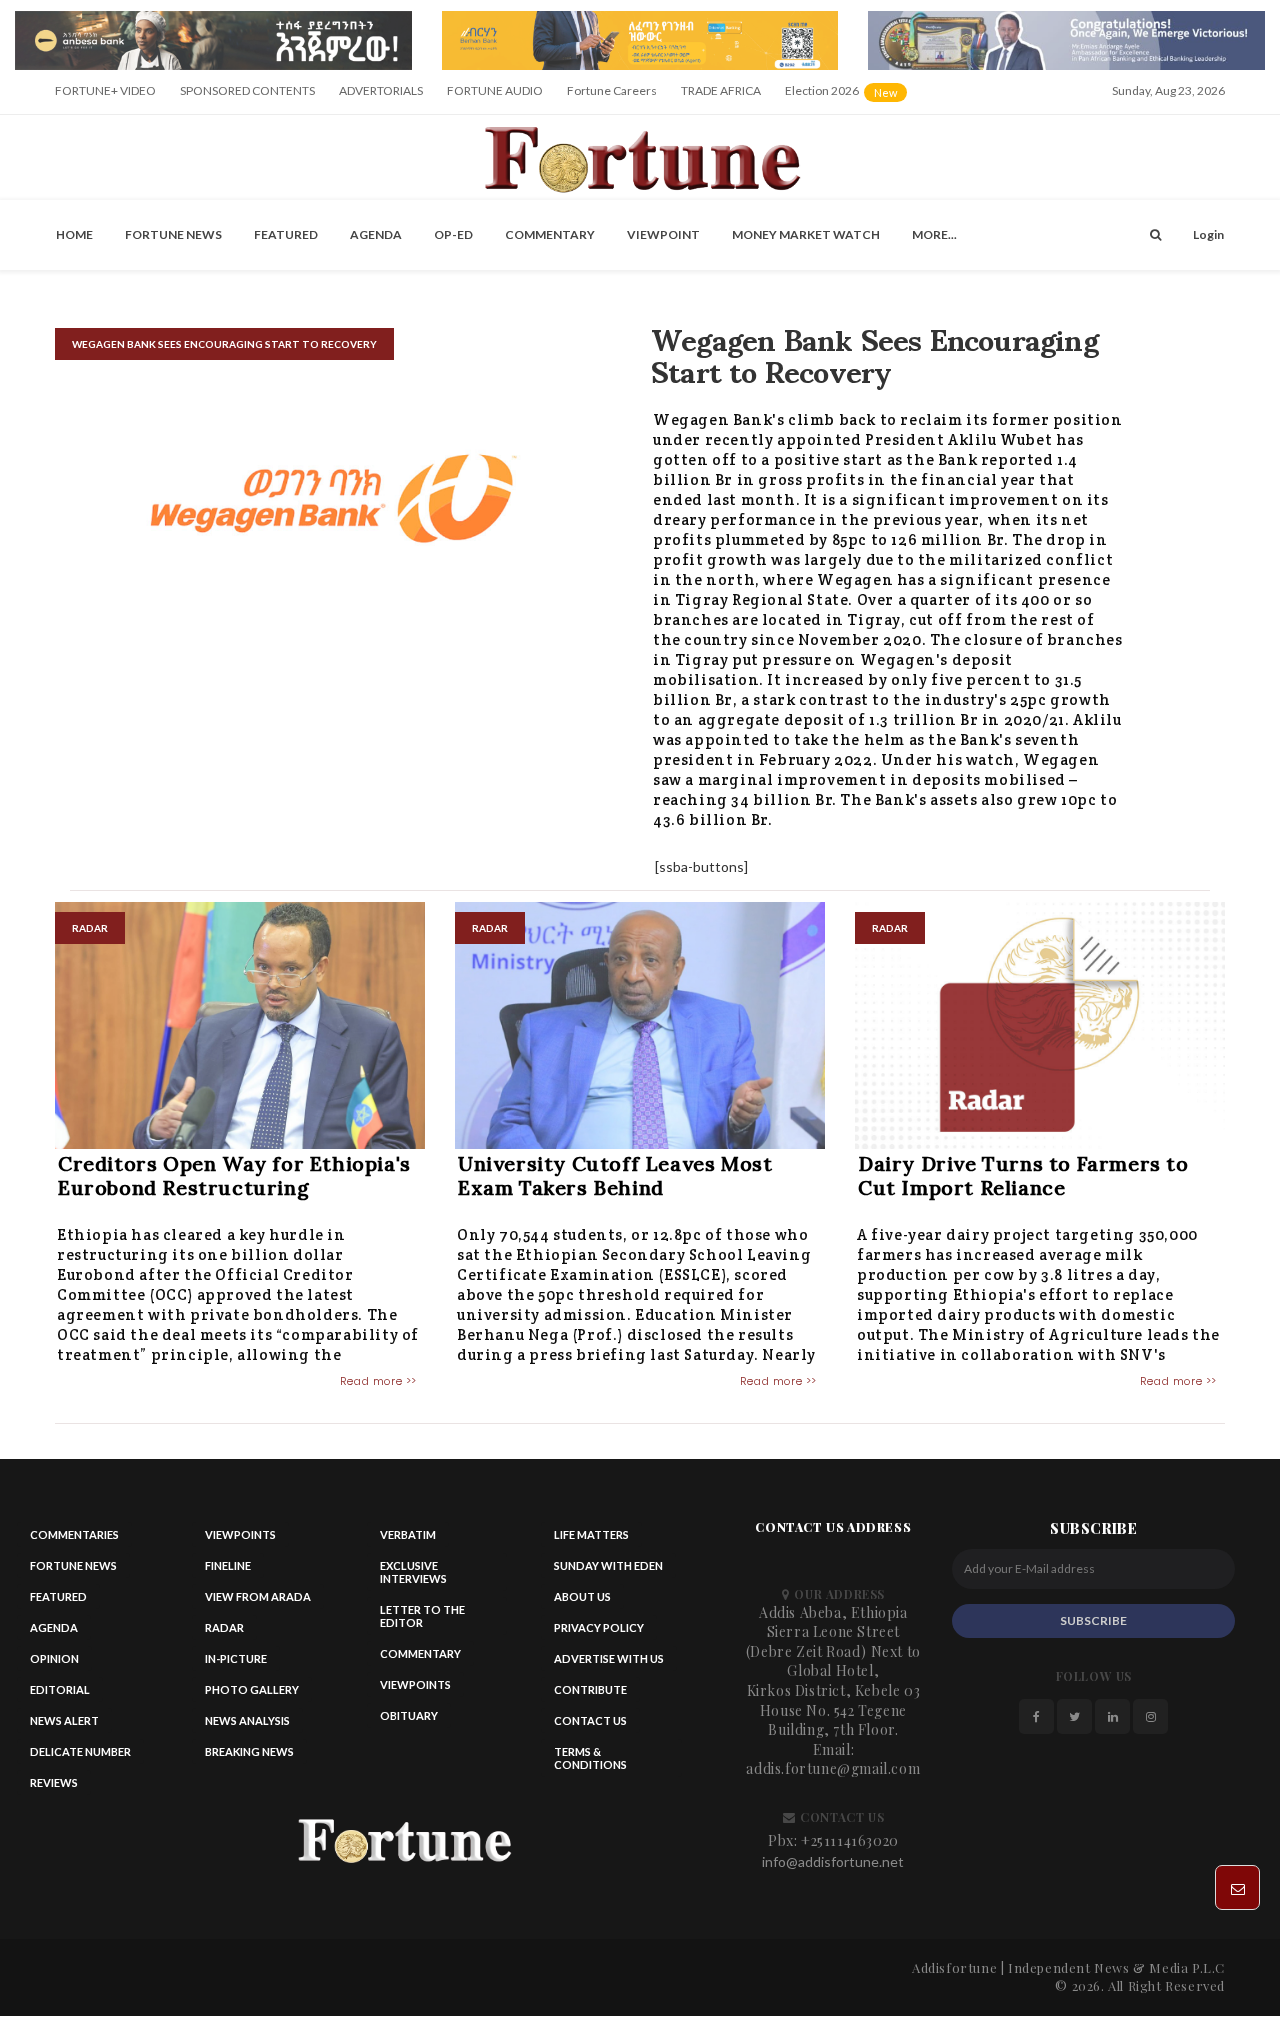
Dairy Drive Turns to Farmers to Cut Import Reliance (1023, 1180)
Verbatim (408, 1539)
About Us (582, 1601)
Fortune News (173, 239)
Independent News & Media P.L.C (1116, 1973)
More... (934, 239)
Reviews (54, 1787)
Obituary (409, 1720)
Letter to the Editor (422, 1621)
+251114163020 (850, 1845)
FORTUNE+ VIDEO (105, 96)
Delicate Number (80, 1756)
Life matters (591, 1539)
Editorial (60, 1694)
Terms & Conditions (590, 1763)
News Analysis (247, 1725)
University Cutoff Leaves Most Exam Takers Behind (615, 1180)
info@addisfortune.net (833, 1867)
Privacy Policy (599, 1632)
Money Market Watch (806, 239)
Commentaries (74, 1539)
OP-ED (453, 239)
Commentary (550, 239)
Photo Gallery (252, 1694)
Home (74, 239)
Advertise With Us (609, 1663)
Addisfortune (954, 1973)
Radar (224, 1632)
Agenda (376, 239)
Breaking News (249, 1756)
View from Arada (258, 1601)
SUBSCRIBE (1093, 1625)
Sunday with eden (608, 1570)
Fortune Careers (612, 96)
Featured (286, 239)
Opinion (54, 1663)
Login (1208, 239)
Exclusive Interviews (413, 1577)
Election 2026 (847, 103)
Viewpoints (240, 1539)
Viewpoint (663, 239)
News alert (64, 1725)
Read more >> (378, 1386)
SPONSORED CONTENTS (247, 96)
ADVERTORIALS (381, 96)
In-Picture (236, 1663)
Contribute (590, 1694)
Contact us (590, 1725)
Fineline (228, 1570)
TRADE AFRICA (721, 96)
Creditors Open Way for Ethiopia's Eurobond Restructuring (234, 1180)
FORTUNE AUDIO (495, 96)
